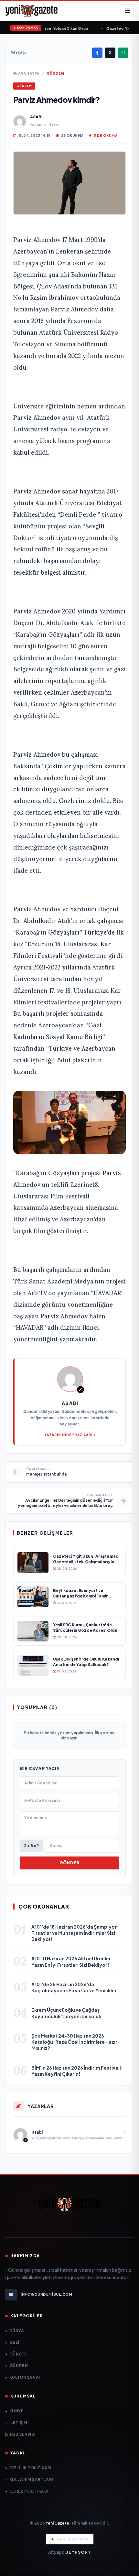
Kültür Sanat (25, 2377)
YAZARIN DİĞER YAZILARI (68, 1435)
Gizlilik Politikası (30, 2468)
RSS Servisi (23, 2434)
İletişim (18, 2423)
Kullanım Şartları (31, 2479)
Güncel (18, 2354)
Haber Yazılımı (73, 2539)
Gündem (55, 73)
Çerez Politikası (29, 2491)
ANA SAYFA (28, 73)
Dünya (17, 2331)
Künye (17, 2411)
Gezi (14, 2342)
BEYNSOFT (78, 2552)
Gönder (69, 1863)
